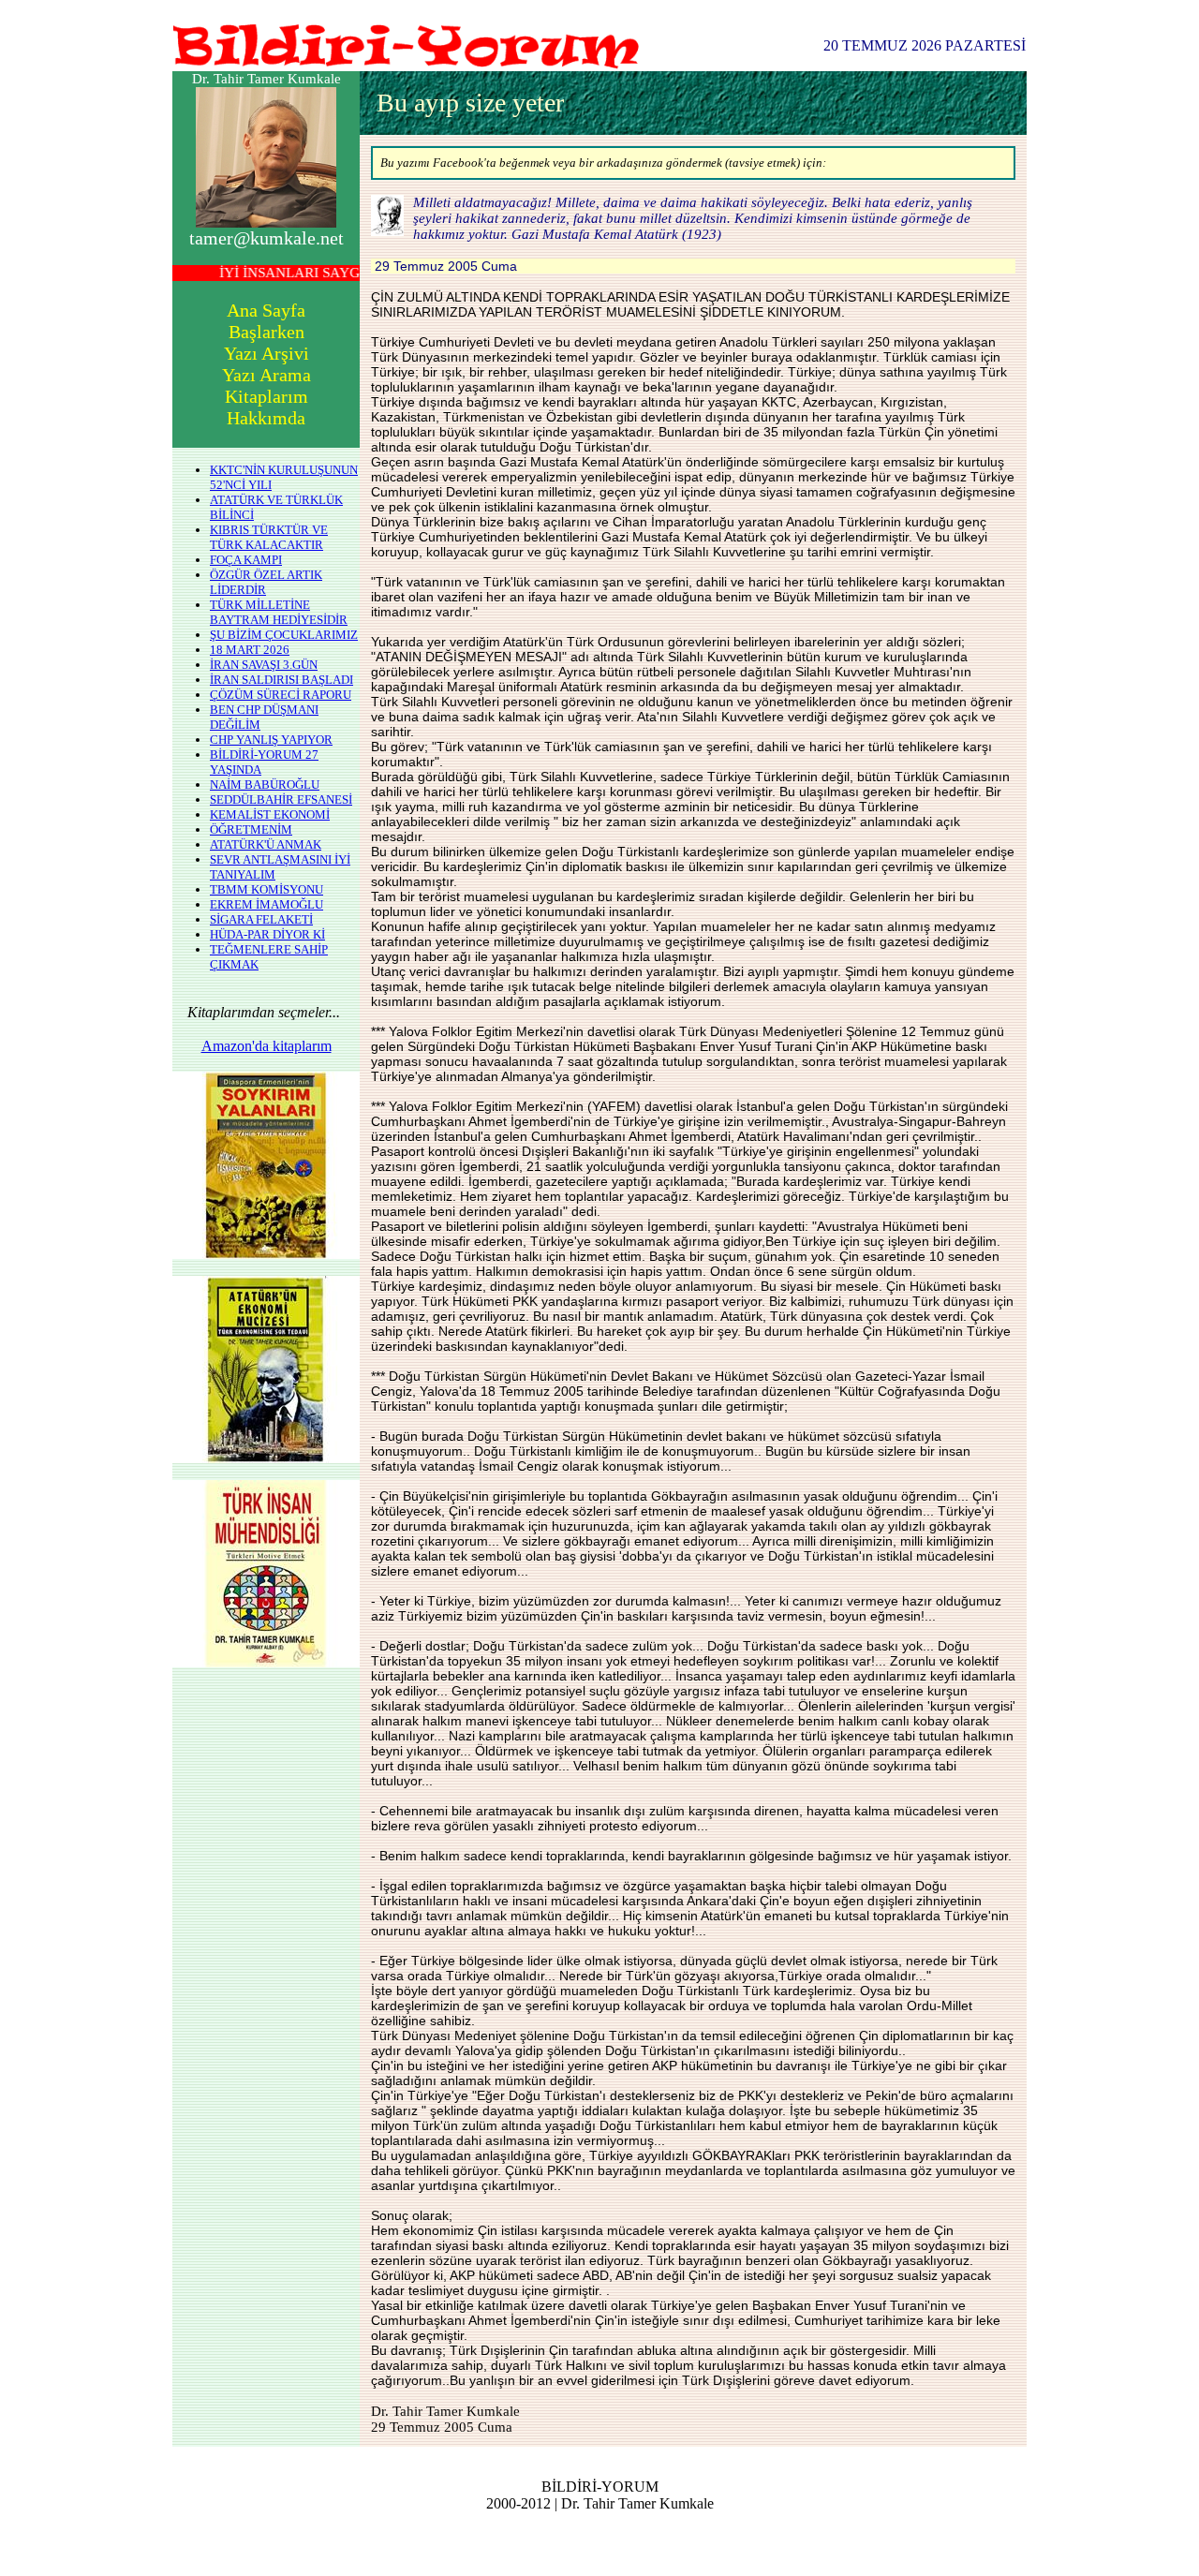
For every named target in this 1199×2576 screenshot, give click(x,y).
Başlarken (266, 332)
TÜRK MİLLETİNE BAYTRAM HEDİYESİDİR (279, 612)
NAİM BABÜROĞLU (265, 785)
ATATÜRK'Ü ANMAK (266, 844)
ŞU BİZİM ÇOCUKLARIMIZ (284, 635)
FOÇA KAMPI (246, 560)
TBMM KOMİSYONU (266, 889)
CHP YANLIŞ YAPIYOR (271, 740)
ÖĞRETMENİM (251, 829)
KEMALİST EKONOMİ (270, 814)
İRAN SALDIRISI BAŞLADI (281, 680)
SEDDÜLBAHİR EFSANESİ (281, 799)
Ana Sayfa (266, 310)
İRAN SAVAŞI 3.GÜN (264, 665)
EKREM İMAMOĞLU (266, 904)
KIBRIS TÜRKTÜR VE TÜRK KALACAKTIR (269, 537)
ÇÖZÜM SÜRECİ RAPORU (281, 695)
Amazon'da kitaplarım (266, 1046)
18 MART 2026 (250, 650)
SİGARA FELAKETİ (261, 919)
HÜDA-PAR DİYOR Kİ (267, 934)
